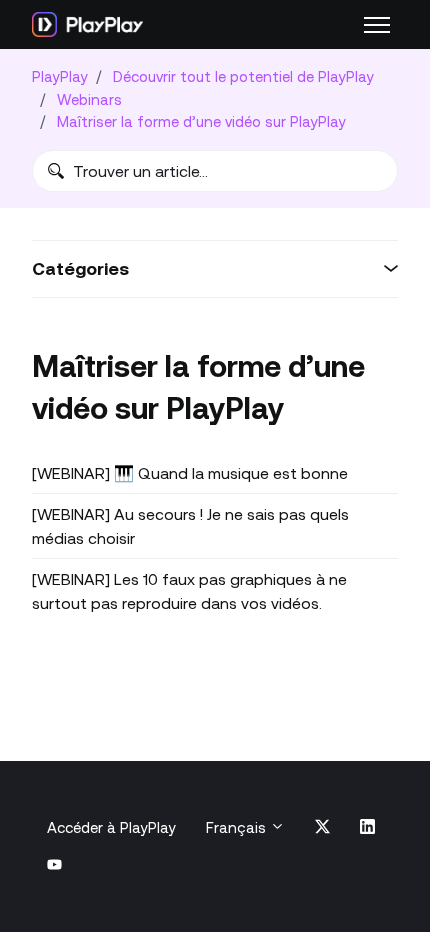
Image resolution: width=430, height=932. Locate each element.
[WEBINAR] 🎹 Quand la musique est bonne (190, 473)
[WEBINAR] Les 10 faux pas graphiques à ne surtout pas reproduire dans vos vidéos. (189, 591)
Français (238, 827)
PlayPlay (60, 76)
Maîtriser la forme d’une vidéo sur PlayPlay (201, 121)
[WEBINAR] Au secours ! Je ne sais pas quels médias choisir (190, 526)
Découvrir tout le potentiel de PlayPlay (243, 76)
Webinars (89, 99)
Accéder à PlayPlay (111, 827)
